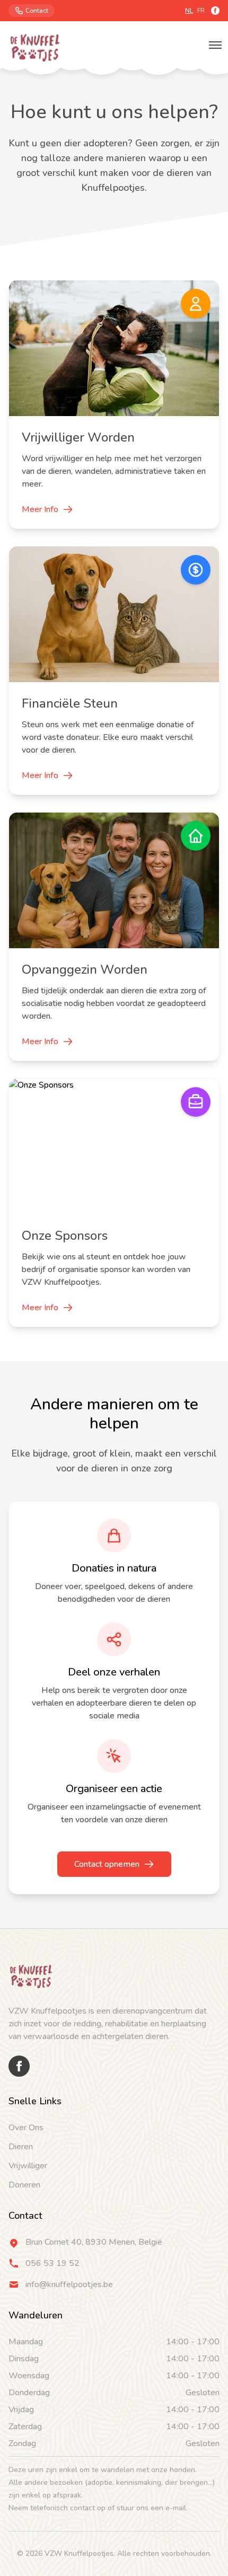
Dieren (21, 2147)
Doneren (24, 2185)
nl (189, 11)
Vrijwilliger (28, 2166)
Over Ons (26, 2128)
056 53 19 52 (52, 2263)
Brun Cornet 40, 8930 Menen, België (94, 2242)
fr (201, 11)
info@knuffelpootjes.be (69, 2284)
